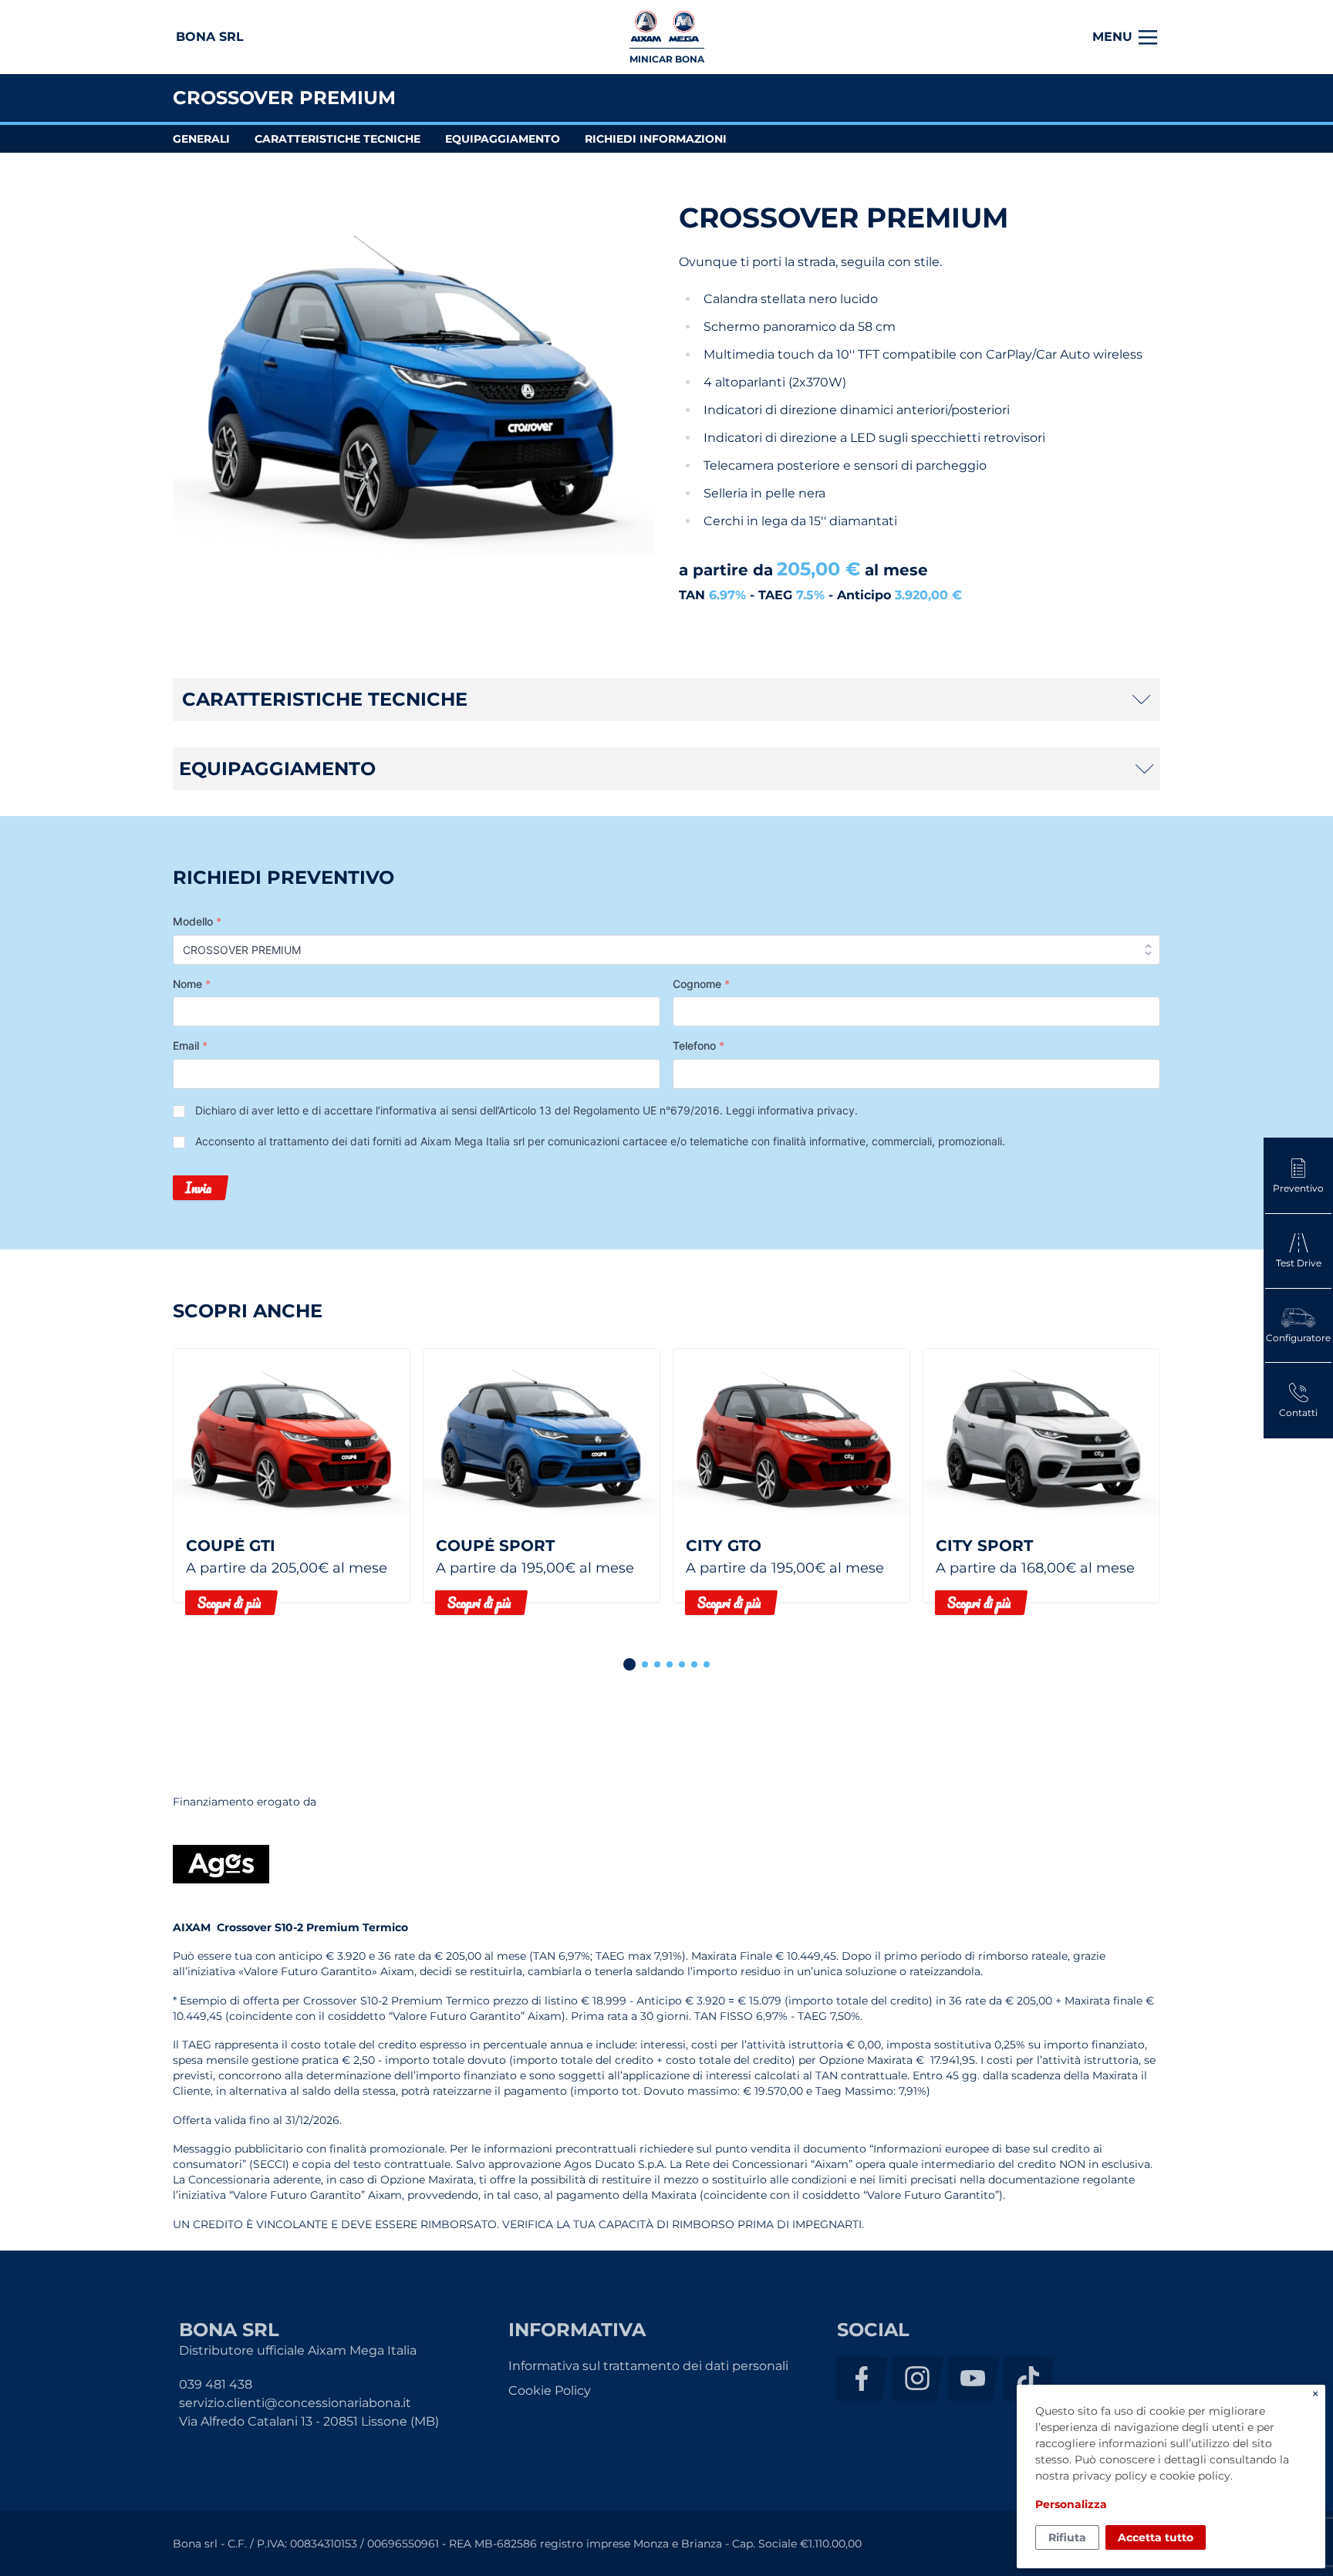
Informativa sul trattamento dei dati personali (648, 2366)
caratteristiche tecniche (337, 139)
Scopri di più (229, 1603)
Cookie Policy (550, 2391)
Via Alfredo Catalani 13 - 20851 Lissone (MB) (309, 2421)
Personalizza (1071, 2504)
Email (190, 1045)
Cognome (701, 984)
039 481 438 (216, 2384)
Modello (197, 921)
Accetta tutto (1156, 2537)
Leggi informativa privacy (790, 1110)
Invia (198, 1188)
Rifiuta (1067, 2537)
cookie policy (1195, 2476)
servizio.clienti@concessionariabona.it (295, 2403)
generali (201, 139)
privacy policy (1110, 2476)
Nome (192, 984)
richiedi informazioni (656, 139)
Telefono (699, 1045)
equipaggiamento (503, 139)
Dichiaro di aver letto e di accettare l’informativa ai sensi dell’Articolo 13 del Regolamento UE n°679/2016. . (526, 1110)
